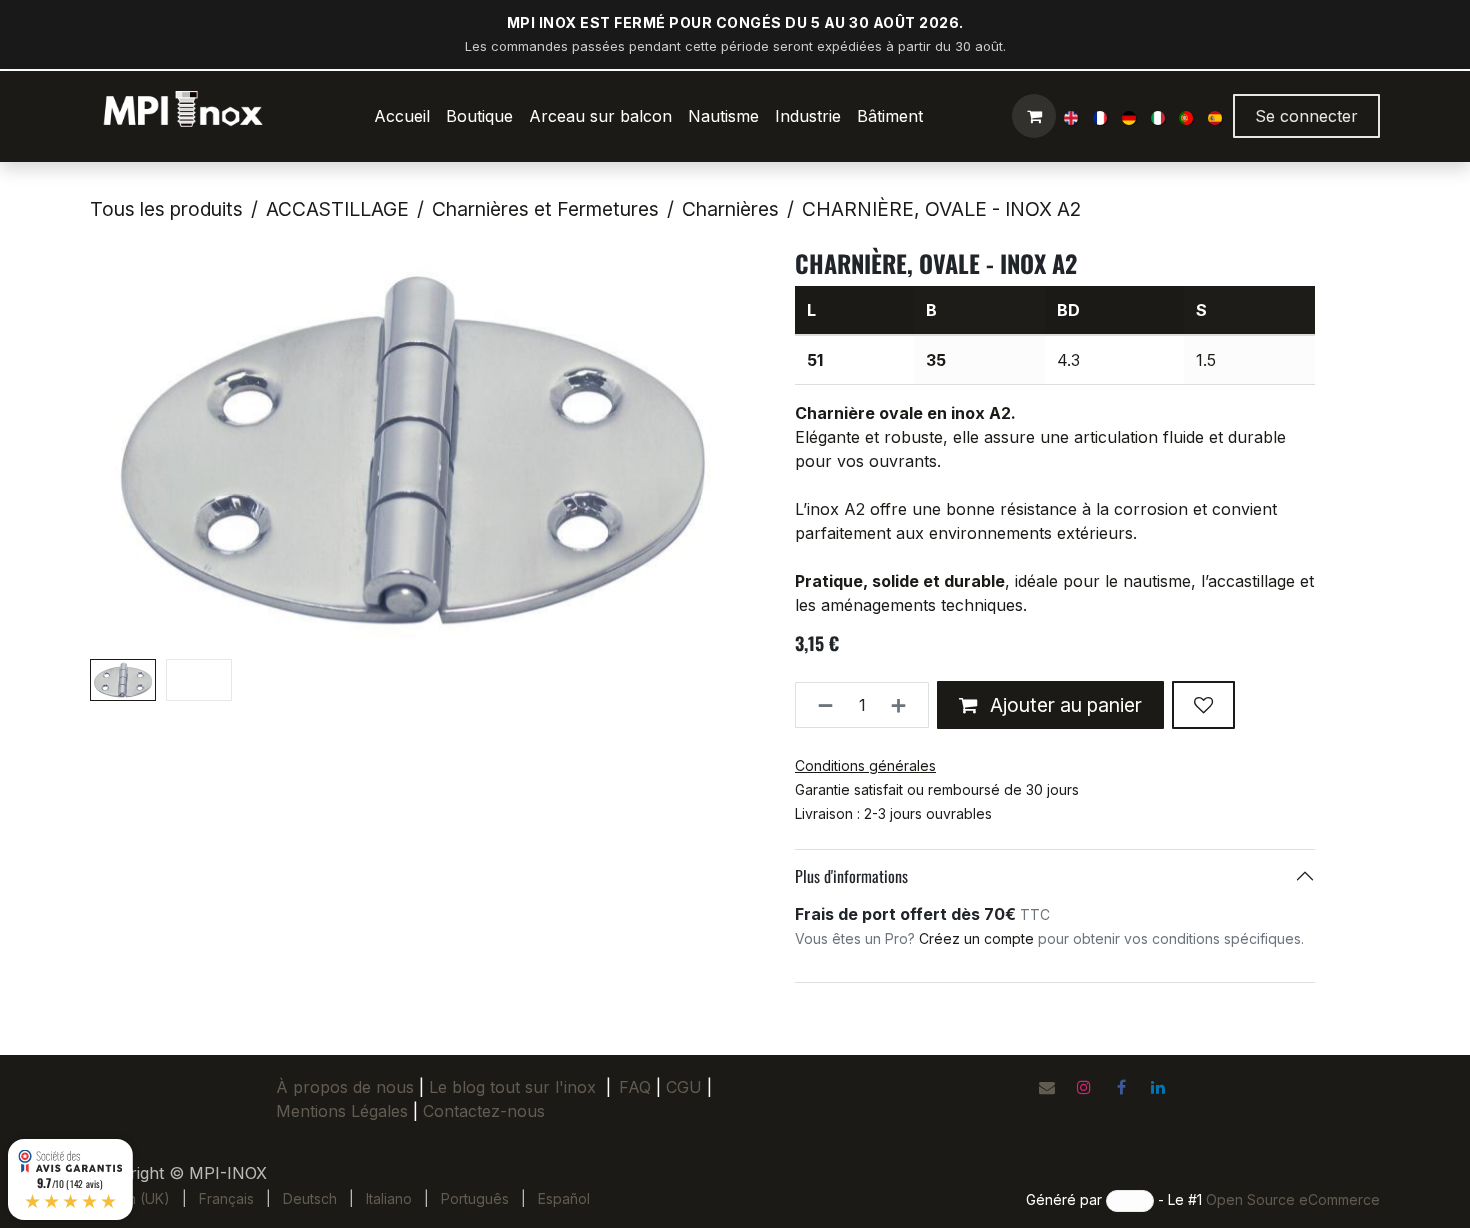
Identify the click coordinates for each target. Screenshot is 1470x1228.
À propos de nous (345, 1087)
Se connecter (1306, 116)
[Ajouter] (904, 705)
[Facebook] (1121, 1087)
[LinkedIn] (1158, 1087)
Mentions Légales (342, 1111)
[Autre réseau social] (1047, 1087)
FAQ (635, 1087)
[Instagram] (1084, 1087)
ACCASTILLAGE (337, 209)
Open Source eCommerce (1293, 1199)
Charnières (730, 209)
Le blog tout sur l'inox (512, 1087)
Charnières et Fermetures (545, 209)
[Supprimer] (819, 705)
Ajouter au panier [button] (1063, 705)
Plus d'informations (851, 876)
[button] (122, 450)
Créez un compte (976, 938)
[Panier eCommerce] (1034, 116)
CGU (689, 1087)
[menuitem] (402, 116)
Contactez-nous (484, 1111)
